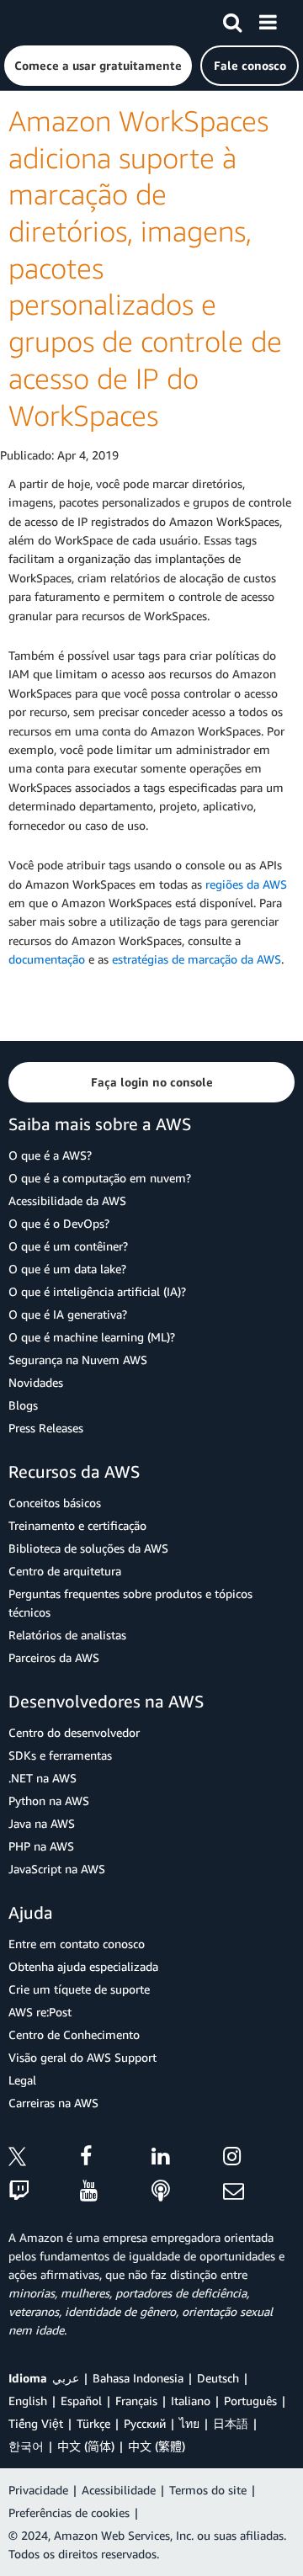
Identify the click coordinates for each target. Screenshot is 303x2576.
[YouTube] (116, 2192)
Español (81, 2401)
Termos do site (208, 2490)
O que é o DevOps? (59, 1223)
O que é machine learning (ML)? (92, 1337)
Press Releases (46, 1428)
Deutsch (218, 2378)
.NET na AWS (43, 1778)
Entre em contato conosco (77, 1944)
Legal (22, 2080)
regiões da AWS (246, 884)
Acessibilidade (119, 2490)
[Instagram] (259, 2159)
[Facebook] (116, 2159)
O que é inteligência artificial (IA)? (97, 1291)
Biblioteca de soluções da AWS (88, 1548)
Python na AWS (49, 1801)
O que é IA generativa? (68, 1314)
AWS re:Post (40, 2012)
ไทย (189, 2423)
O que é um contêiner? (68, 1246)
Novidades (36, 1382)
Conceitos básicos (55, 1503)
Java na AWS (42, 1823)
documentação (47, 959)
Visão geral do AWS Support (82, 2057)
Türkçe (93, 2423)
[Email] (259, 2192)
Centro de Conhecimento (74, 2034)
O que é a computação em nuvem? (100, 1178)
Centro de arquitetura (65, 1571)
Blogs (23, 1405)
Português (250, 2401)
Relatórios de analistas (67, 1635)
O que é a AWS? (50, 1155)
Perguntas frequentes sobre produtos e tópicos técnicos (130, 1603)
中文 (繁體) (157, 2446)
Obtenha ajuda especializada (83, 1966)
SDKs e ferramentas (60, 1755)
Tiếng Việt (36, 2423)
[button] (98, 66)
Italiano (191, 2401)
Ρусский (145, 2423)
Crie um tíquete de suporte (79, 1989)
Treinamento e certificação (77, 1525)
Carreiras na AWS (53, 2103)
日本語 (231, 2423)
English (28, 2401)
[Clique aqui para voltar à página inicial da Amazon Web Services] (43, 21)
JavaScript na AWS (57, 1869)
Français (136, 2401)
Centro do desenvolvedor (74, 1732)
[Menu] (268, 19)
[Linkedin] (187, 2159)
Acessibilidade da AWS (67, 1200)
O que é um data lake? (67, 1269)
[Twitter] (44, 2159)
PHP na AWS (41, 1846)
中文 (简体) (86, 2446)
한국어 (26, 2446)
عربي (66, 2378)
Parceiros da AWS (54, 1657)
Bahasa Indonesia (138, 2378)
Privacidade (38, 2490)
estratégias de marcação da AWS (197, 959)
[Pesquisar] (232, 19)
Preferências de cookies (69, 2512)
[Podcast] (187, 2192)
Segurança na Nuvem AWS (78, 1360)
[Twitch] (44, 2192)
